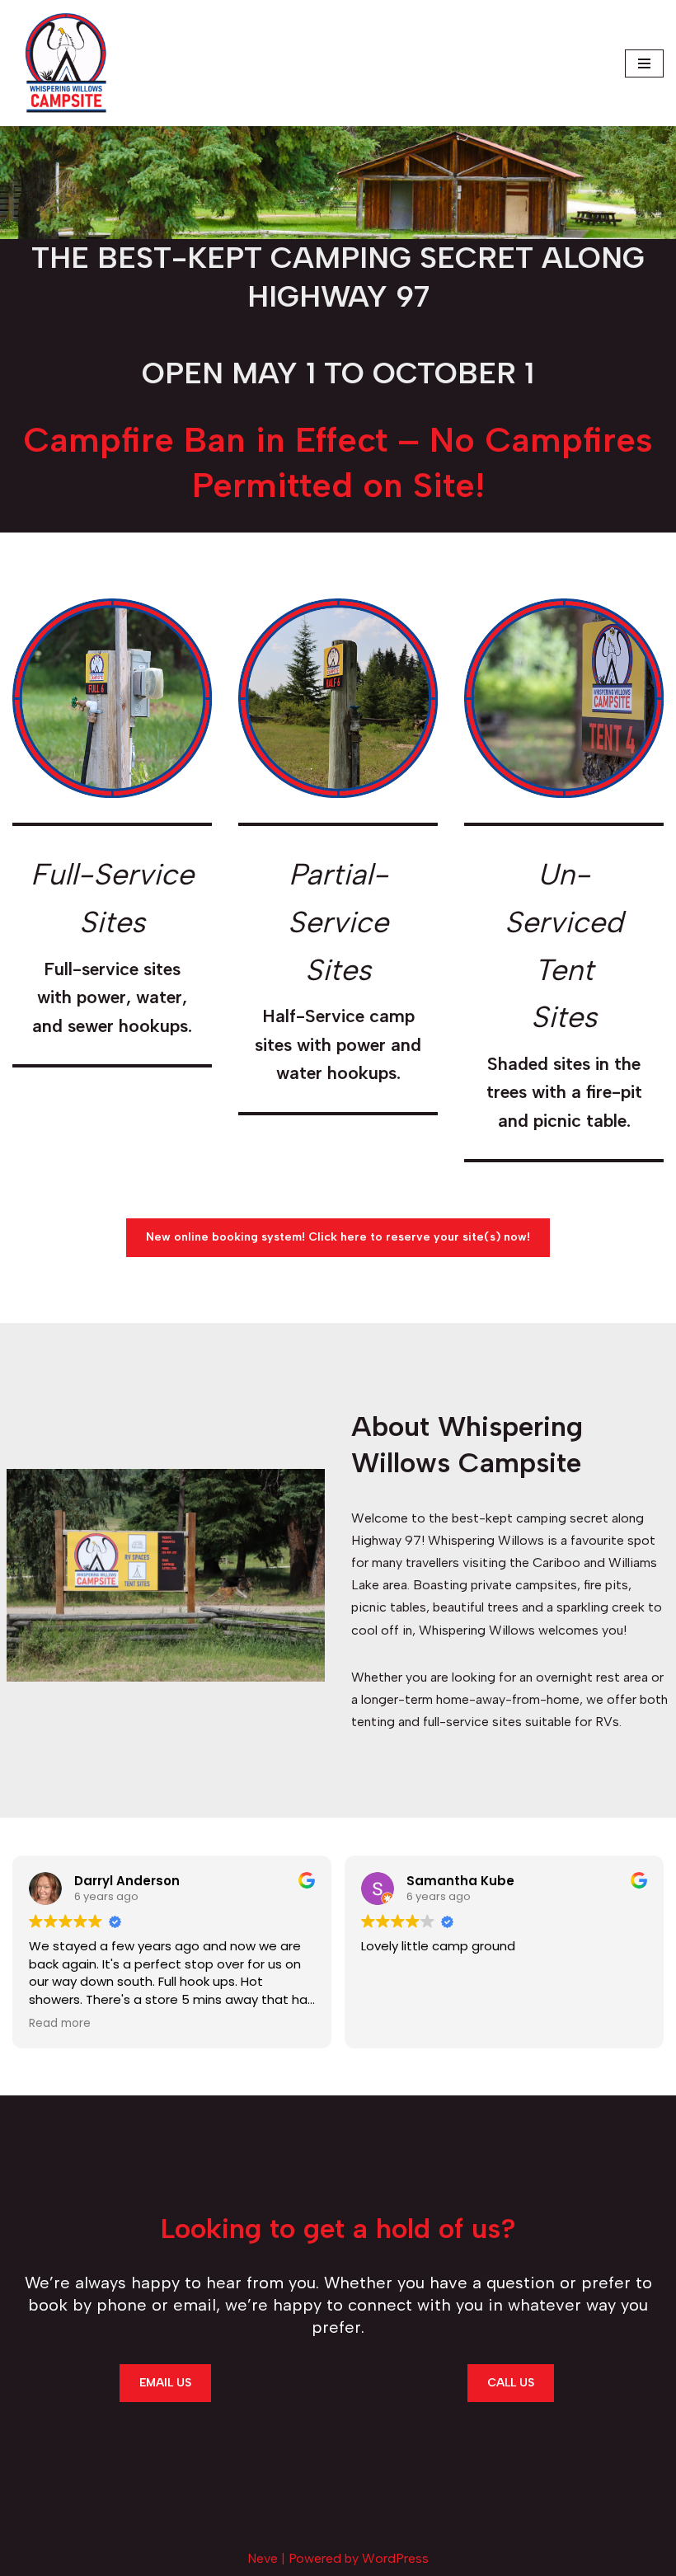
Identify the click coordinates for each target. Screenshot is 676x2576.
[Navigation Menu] (644, 63)
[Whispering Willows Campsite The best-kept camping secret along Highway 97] (66, 63)
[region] (338, 183)
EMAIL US (165, 2383)
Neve (263, 2558)
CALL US (511, 2383)
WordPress (395, 2558)
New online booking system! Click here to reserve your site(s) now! (338, 1237)
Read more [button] (60, 2024)
